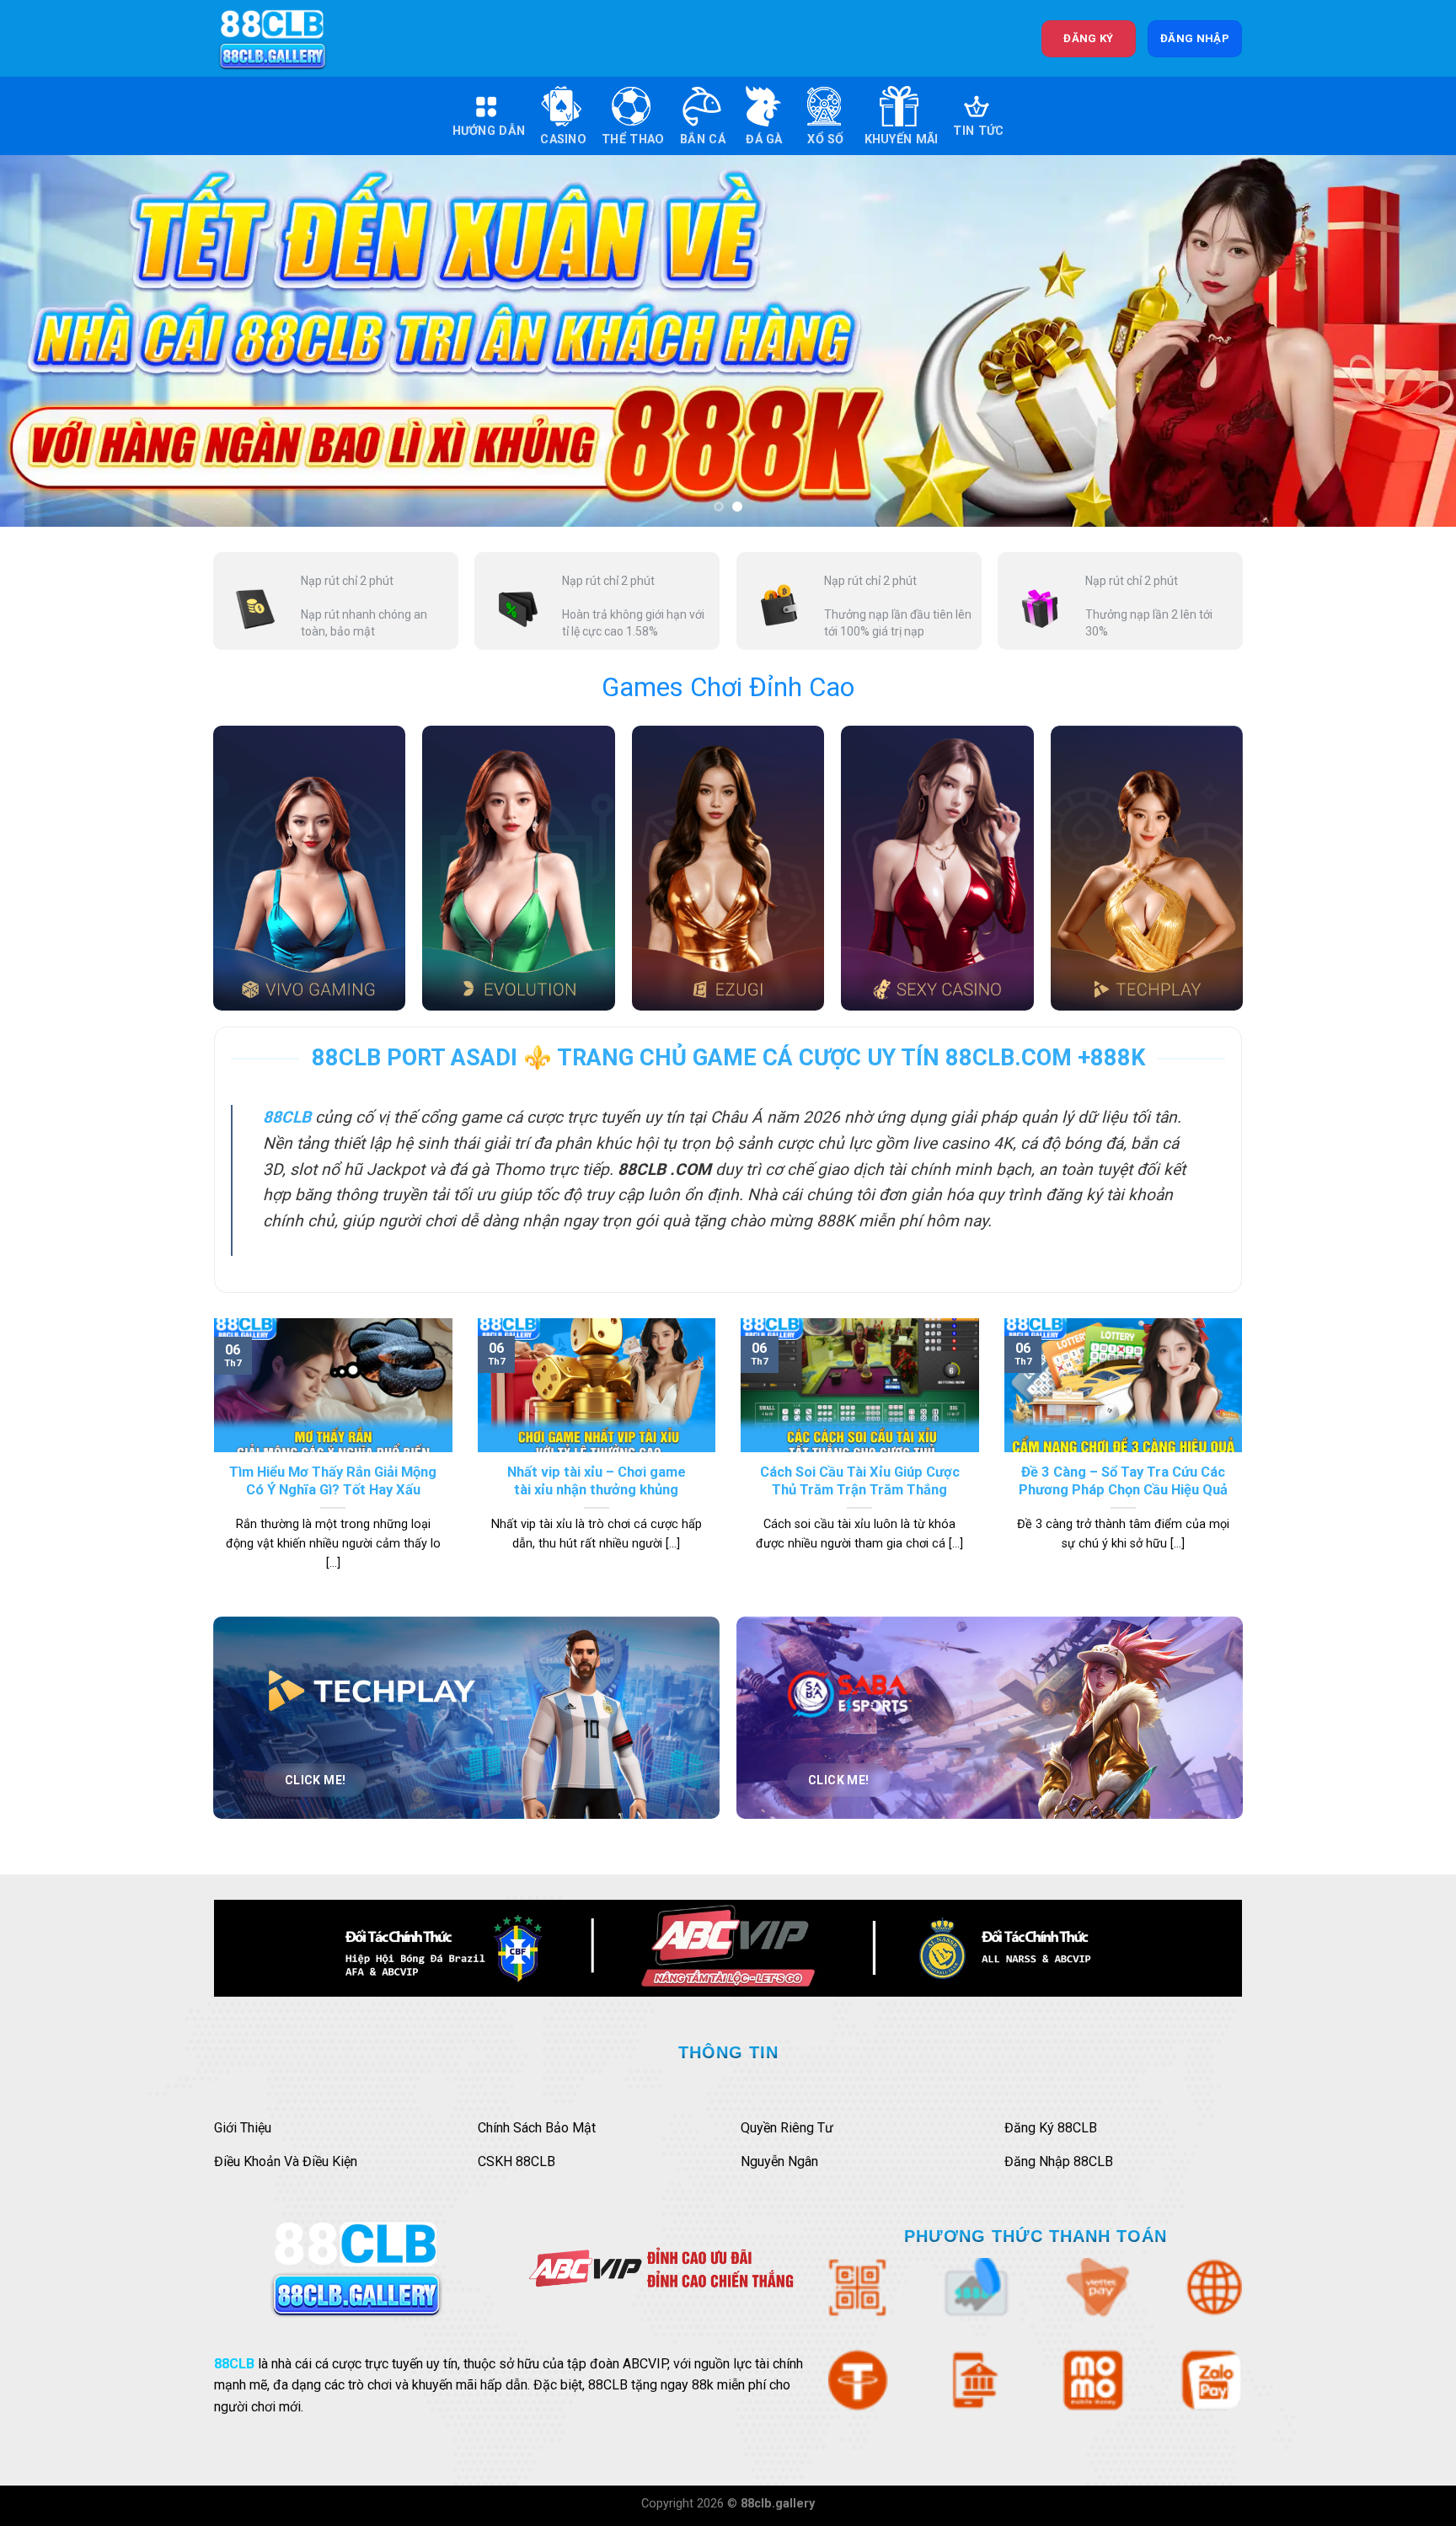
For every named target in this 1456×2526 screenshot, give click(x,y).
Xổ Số (825, 139)
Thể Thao (633, 139)
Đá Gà (764, 139)
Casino (563, 139)
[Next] (1405, 341)
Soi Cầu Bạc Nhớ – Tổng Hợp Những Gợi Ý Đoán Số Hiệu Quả (333, 1481)
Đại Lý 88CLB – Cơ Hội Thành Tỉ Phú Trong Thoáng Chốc (860, 1347)
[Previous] (51, 341)
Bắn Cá (703, 139)
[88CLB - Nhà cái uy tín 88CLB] (284, 38)
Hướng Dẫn (489, 131)
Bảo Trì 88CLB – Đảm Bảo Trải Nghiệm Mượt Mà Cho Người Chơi (1123, 1481)
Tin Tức (978, 131)
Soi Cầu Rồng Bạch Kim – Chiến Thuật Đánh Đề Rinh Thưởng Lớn (596, 1481)
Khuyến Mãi (902, 139)
